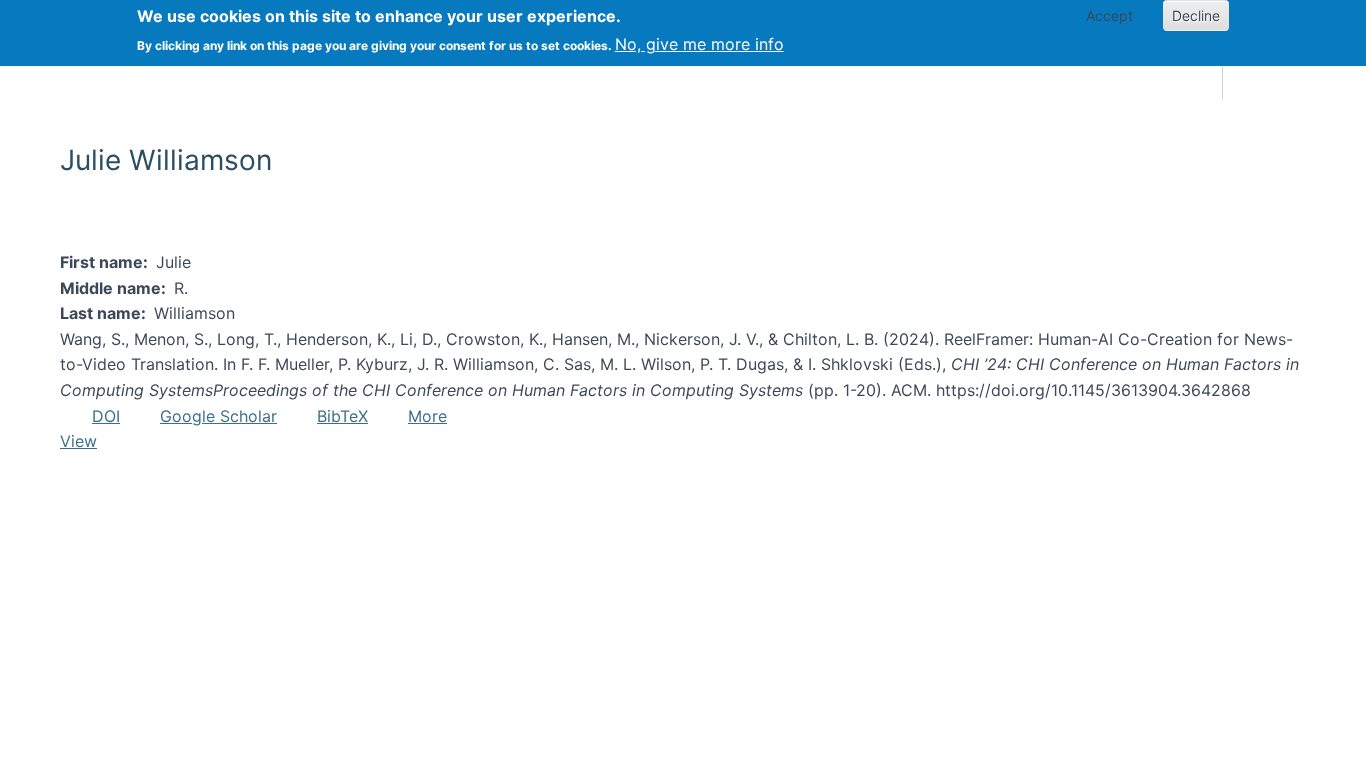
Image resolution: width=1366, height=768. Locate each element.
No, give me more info (699, 44)
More (427, 416)
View (78, 441)
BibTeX (342, 416)
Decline (1196, 15)
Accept (1109, 15)
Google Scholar (218, 416)
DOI (106, 416)
